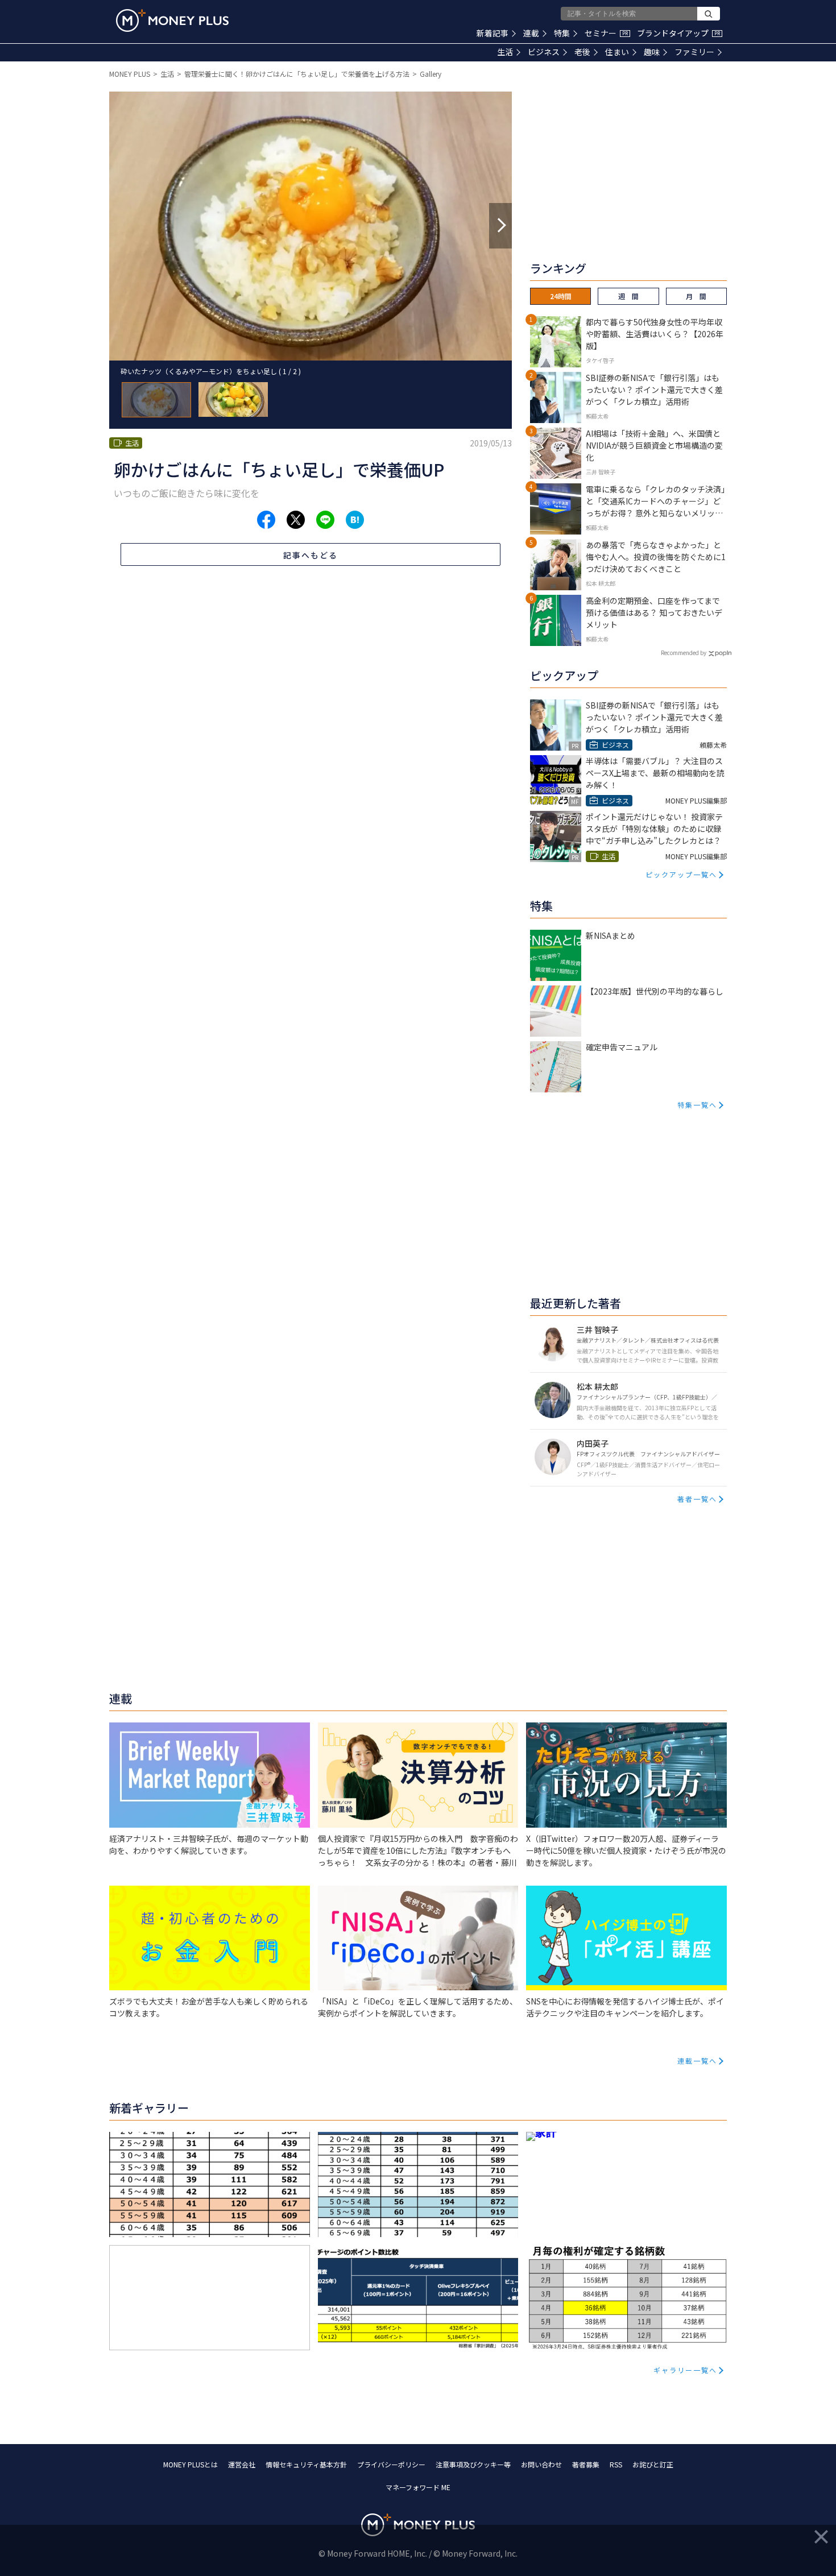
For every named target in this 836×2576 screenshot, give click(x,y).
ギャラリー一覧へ (685, 2370)
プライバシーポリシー (391, 2464)
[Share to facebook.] (266, 520)
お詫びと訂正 (653, 2464)
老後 (582, 52)
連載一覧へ (697, 2061)
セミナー (606, 33)
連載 (531, 33)
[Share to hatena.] (355, 520)
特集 (562, 33)
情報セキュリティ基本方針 (306, 2464)
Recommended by (684, 653)
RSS (616, 2464)
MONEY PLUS (130, 74)
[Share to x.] (296, 520)
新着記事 (493, 33)
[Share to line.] (325, 520)
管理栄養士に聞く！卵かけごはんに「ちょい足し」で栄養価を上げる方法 (297, 74)
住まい (617, 52)
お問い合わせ (541, 2464)
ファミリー (694, 52)
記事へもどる (311, 555)
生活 (505, 52)
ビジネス (544, 52)
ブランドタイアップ (678, 33)
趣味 (652, 52)
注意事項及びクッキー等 (473, 2464)
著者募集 (586, 2464)
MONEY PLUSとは (191, 2464)
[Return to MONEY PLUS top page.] (172, 20)
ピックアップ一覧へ (681, 874)
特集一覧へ (697, 1105)
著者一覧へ (697, 1499)
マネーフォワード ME (418, 2487)
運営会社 (242, 2464)
